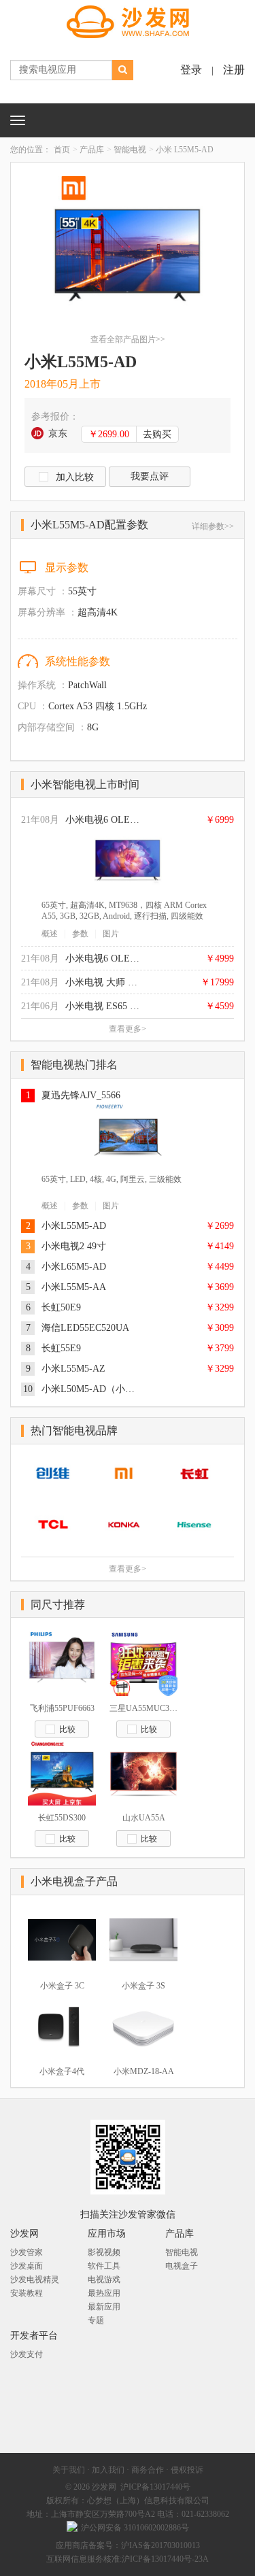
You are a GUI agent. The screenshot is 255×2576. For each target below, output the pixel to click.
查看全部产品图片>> (128, 339)
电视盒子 (182, 2266)
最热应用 (104, 2293)
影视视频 (104, 2252)
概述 (50, 934)
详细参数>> (213, 526)
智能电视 (130, 150)
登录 (191, 70)
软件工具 (104, 2266)
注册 (234, 70)
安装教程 (27, 2293)
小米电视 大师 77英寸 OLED (103, 982)
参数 (80, 934)
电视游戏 (104, 2280)
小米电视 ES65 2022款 (103, 1006)
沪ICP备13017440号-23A (165, 2559)
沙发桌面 (27, 2266)
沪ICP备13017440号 (155, 2487)
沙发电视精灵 (35, 2280)
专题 (96, 2320)
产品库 (92, 150)
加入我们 (108, 2470)
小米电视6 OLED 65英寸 (103, 820)
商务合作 (148, 2470)
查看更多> (128, 1029)
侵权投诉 (187, 2470)
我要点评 (150, 476)
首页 (62, 150)
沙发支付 (27, 2354)
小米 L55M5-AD (185, 150)
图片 (111, 934)
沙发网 (104, 2487)
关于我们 (69, 2470)
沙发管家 (27, 2252)
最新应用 (104, 2307)
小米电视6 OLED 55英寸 (103, 959)
